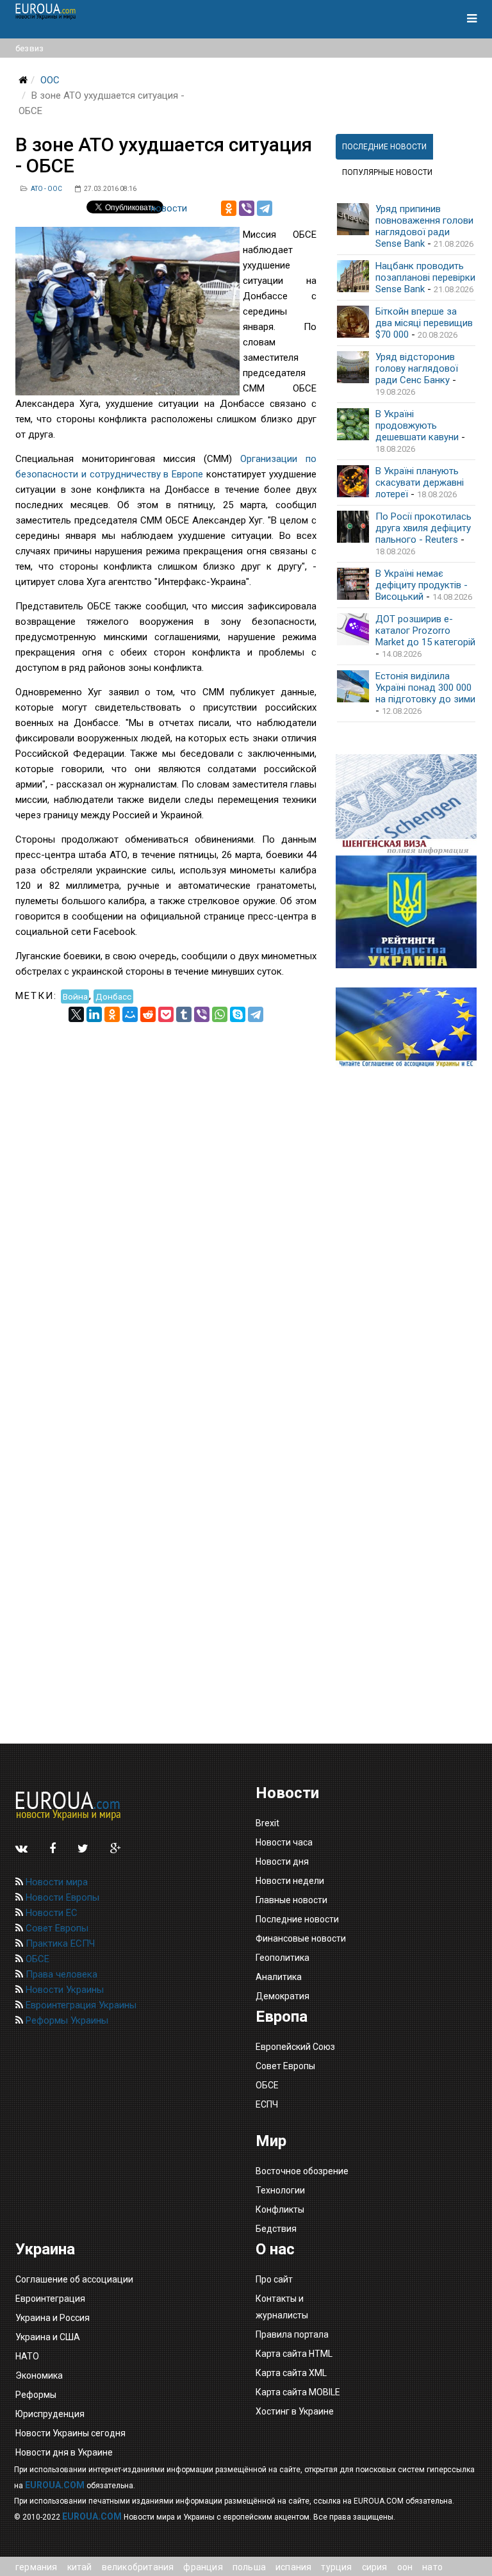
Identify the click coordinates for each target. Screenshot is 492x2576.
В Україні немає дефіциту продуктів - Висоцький (422, 585)
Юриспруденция (50, 2414)
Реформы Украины (66, 2020)
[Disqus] (166, 1182)
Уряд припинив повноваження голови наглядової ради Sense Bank (424, 226)
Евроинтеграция (50, 2299)
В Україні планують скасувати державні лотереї (420, 483)
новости (169, 208)
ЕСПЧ (267, 2104)
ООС (50, 80)
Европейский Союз (295, 2047)
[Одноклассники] (229, 208)
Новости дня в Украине (64, 2452)
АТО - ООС (46, 189)
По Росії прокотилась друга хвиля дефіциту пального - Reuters (423, 528)
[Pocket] (166, 1014)
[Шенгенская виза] (406, 805)
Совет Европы (56, 1928)
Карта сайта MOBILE (298, 2392)
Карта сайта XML (291, 2373)
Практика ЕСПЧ (59, 1944)
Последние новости (297, 1919)
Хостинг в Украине (295, 2411)
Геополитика (283, 1958)
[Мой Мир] (130, 1014)
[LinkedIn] (94, 1014)
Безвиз (29, 48)
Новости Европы (61, 1897)
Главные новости (291, 1900)
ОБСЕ (36, 1959)
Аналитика (279, 1977)
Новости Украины (63, 1990)
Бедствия (276, 2229)
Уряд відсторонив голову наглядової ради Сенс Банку (417, 368)
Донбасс (113, 996)
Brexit (267, 1823)
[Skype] (238, 1014)
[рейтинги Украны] (406, 912)
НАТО (27, 2356)
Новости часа (284, 1842)
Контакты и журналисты (282, 2307)
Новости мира (55, 1882)
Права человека (60, 1974)
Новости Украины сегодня (70, 2433)
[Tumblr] (184, 1014)
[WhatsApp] (220, 1014)
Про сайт (274, 2279)
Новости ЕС (50, 1913)
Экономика (39, 2375)
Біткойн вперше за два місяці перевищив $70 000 (424, 323)
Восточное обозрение (302, 2171)
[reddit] (148, 1014)
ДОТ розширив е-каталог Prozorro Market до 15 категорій (425, 631)
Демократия (283, 1996)
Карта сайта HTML (294, 2354)
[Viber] (247, 208)
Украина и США (48, 2337)
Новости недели (290, 1881)
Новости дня (282, 1862)
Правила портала (292, 2334)
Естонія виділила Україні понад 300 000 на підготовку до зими (425, 688)
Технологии (280, 2190)
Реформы (36, 2395)
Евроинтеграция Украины (80, 2005)
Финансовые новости (301, 1938)
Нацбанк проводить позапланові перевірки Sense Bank (425, 277)
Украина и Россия (53, 2318)
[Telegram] (265, 208)
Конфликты (280, 2209)
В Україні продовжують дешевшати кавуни (417, 425)
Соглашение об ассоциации (74, 2279)
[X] (76, 1014)
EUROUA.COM (55, 2485)
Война (75, 996)
